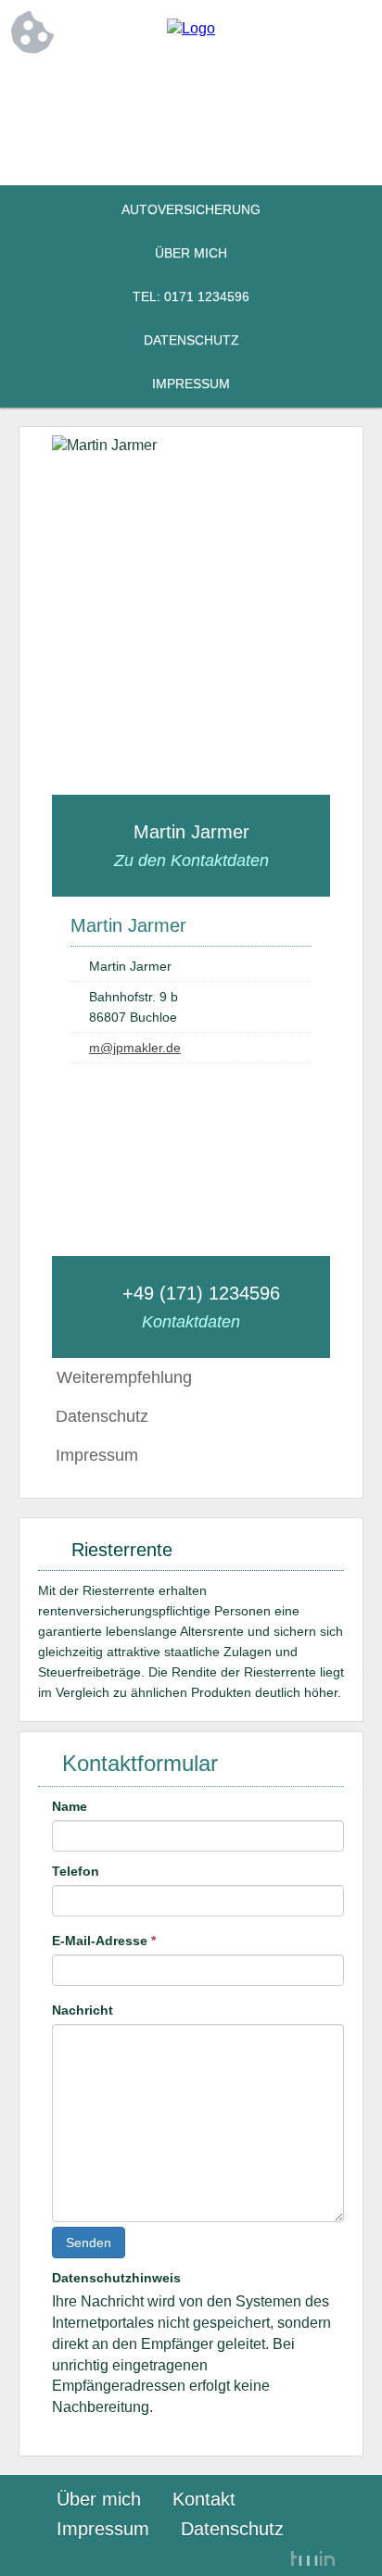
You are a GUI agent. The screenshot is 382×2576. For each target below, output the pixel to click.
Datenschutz (191, 340)
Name (70, 1806)
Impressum (191, 383)
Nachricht (83, 2010)
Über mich (191, 253)
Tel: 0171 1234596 (191, 296)
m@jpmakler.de (135, 1048)
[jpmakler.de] (191, 28)
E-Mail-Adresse (104, 1941)
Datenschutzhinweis (116, 2278)
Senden (89, 2243)
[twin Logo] (313, 2559)
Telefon (76, 1871)
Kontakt (204, 2499)
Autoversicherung (191, 209)
